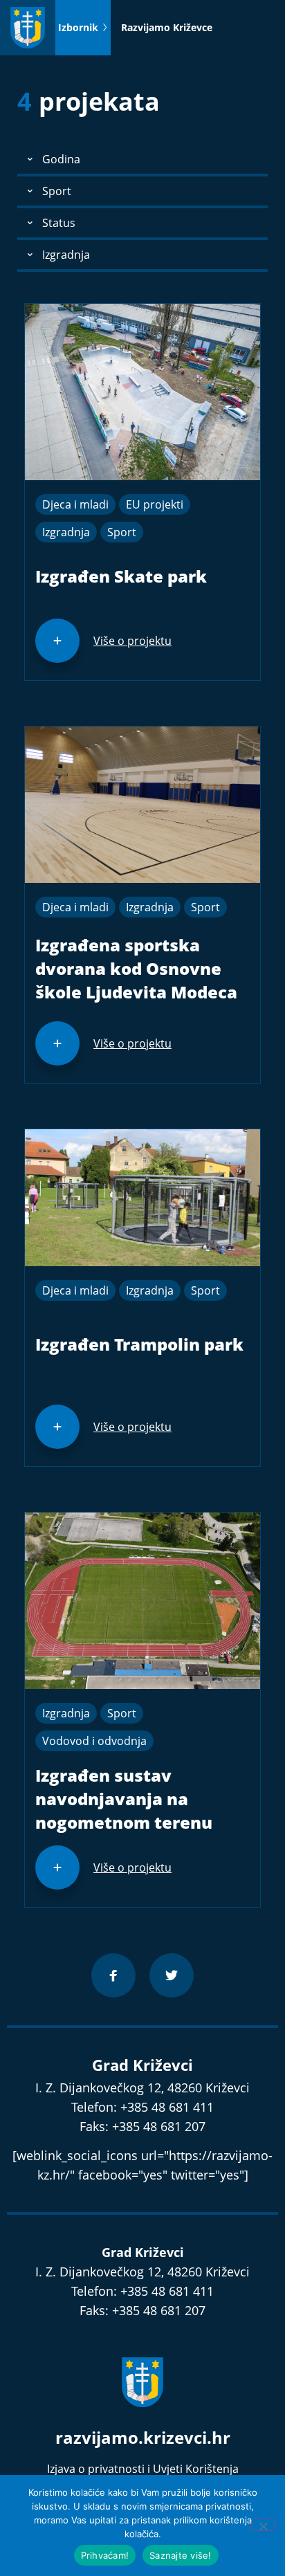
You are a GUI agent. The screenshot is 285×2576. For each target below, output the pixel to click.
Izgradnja (66, 532)
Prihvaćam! (105, 2555)
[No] (263, 2525)
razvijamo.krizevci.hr (143, 2437)
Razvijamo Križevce (167, 27)
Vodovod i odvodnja (94, 1741)
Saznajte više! (181, 2555)
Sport (122, 532)
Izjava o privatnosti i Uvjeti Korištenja (143, 2469)
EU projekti (155, 504)
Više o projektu (132, 641)
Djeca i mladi (75, 504)
